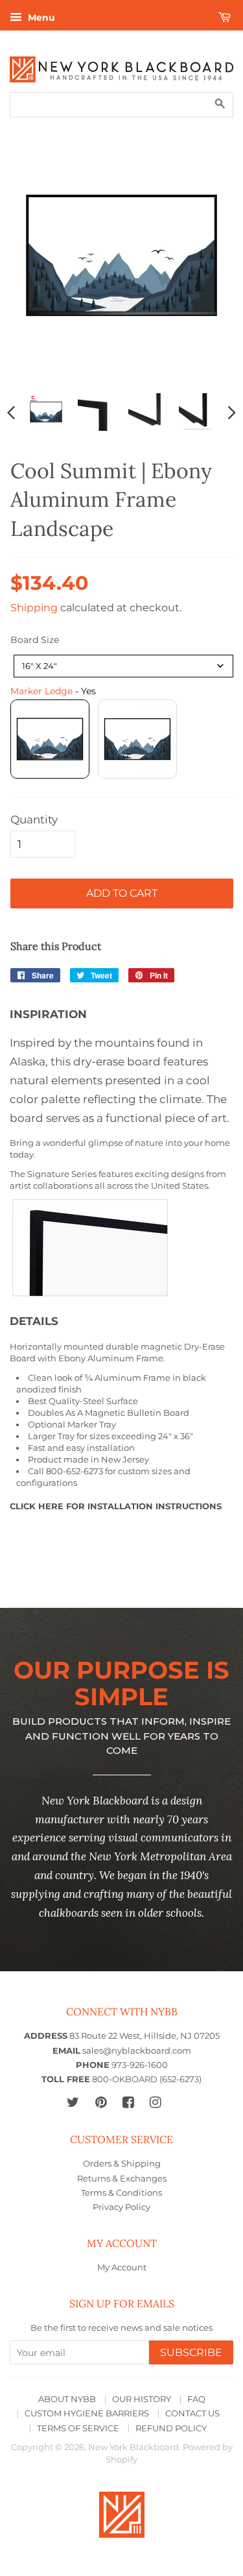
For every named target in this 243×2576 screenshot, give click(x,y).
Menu (40, 18)
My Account (122, 2267)
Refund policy (171, 2428)
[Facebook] (128, 2102)
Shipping (34, 608)
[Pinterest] (101, 2102)
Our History (142, 2399)
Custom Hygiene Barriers (87, 2413)
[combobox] (123, 666)
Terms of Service (78, 2428)
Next (232, 412)
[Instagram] (155, 2102)
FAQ (196, 2399)
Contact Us (192, 2413)
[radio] (50, 739)
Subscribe (191, 2352)
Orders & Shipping (122, 2164)
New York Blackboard (133, 2447)
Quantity (34, 820)
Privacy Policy (121, 2207)
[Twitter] (73, 2102)
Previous (11, 412)
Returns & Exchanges (122, 2179)
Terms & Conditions (121, 2193)
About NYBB (67, 2399)
